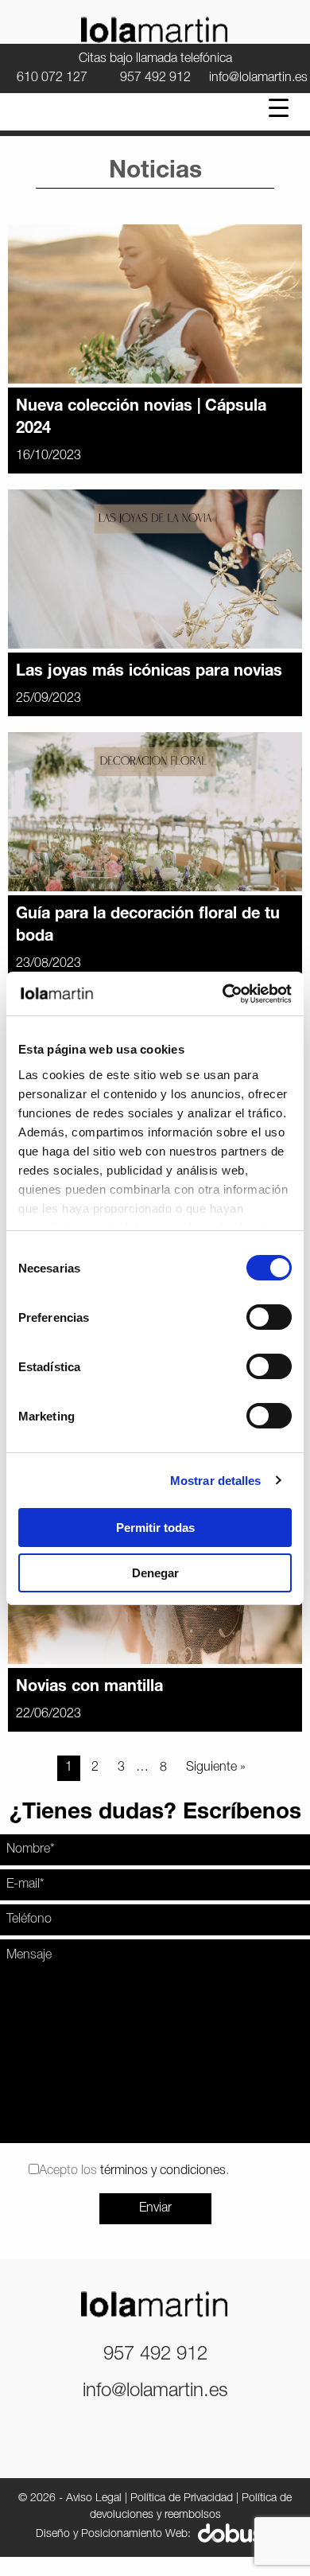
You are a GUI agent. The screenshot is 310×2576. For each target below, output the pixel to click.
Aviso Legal (94, 2498)
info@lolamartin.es (258, 78)
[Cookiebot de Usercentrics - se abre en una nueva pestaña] (223, 994)
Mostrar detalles (216, 1481)
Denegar (155, 1573)
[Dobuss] (236, 2534)
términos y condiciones (163, 2171)
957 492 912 (155, 78)
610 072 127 (52, 78)
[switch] (269, 1317)
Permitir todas (155, 1528)
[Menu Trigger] (279, 108)
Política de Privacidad (182, 2498)
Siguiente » (216, 1767)
